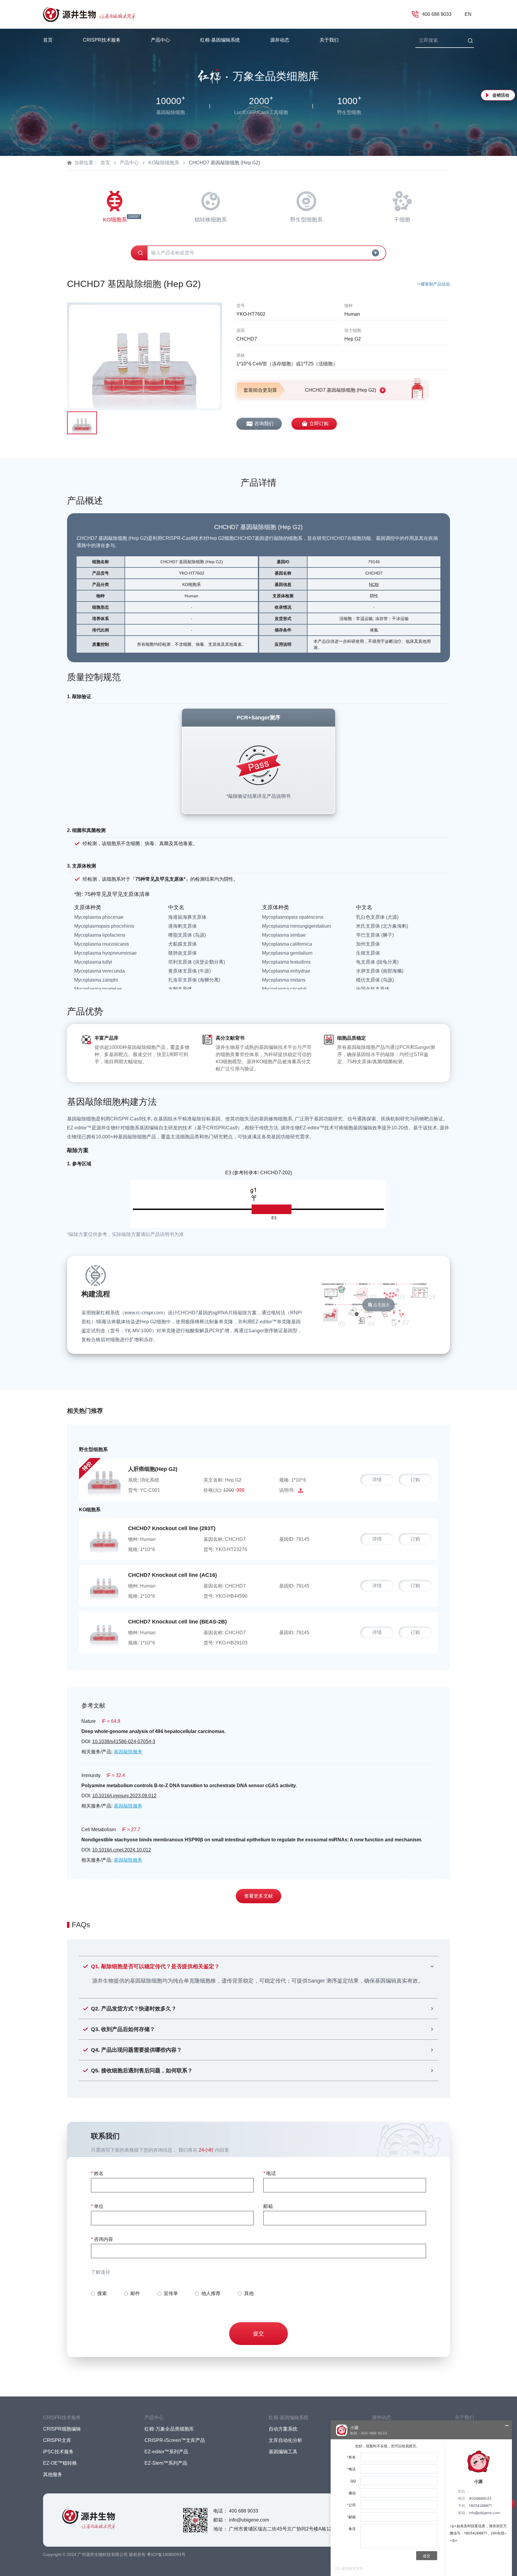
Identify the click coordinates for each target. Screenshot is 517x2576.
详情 (377, 1480)
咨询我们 (264, 424)
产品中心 (129, 163)
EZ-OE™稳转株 (60, 2463)
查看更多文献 (258, 1896)
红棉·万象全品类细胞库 (169, 2429)
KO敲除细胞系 (164, 163)
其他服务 (53, 2474)
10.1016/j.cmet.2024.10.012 (122, 1850)
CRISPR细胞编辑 (62, 2429)
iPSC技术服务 (58, 2452)
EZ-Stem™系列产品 (166, 2463)
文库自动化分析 (285, 2440)
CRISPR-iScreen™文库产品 (175, 2440)
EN (468, 14)
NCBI (374, 584)
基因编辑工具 (283, 2452)
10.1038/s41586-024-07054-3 (124, 1742)
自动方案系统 (283, 2429)
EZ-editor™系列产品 (166, 2452)
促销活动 (501, 95)
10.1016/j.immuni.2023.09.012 (124, 1796)
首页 (48, 40)
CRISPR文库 (57, 2440)
